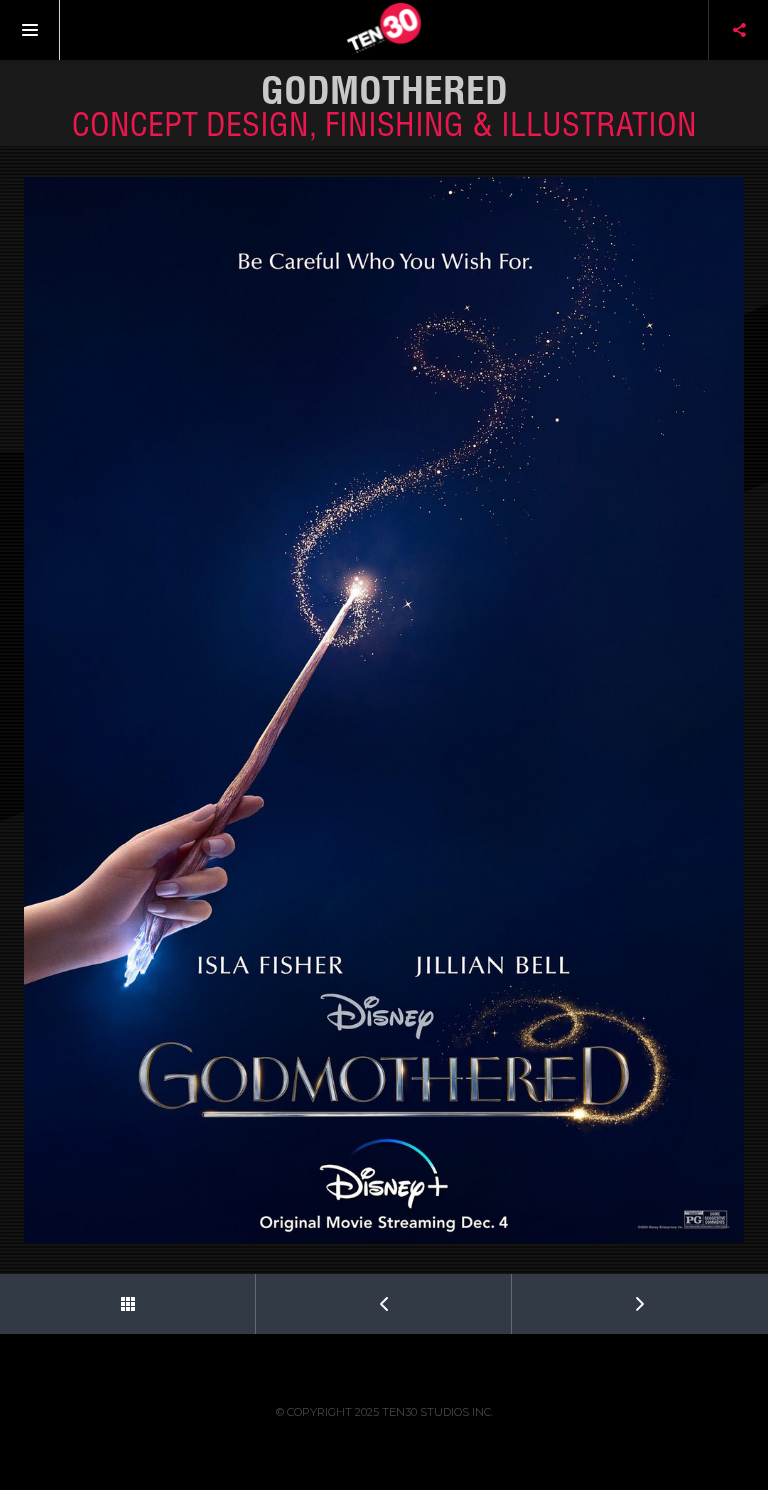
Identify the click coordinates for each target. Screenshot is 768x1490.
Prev (383, 1304)
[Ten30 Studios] (384, 30)
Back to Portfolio (127, 1304)
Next (640, 1304)
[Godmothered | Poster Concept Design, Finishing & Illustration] (384, 710)
